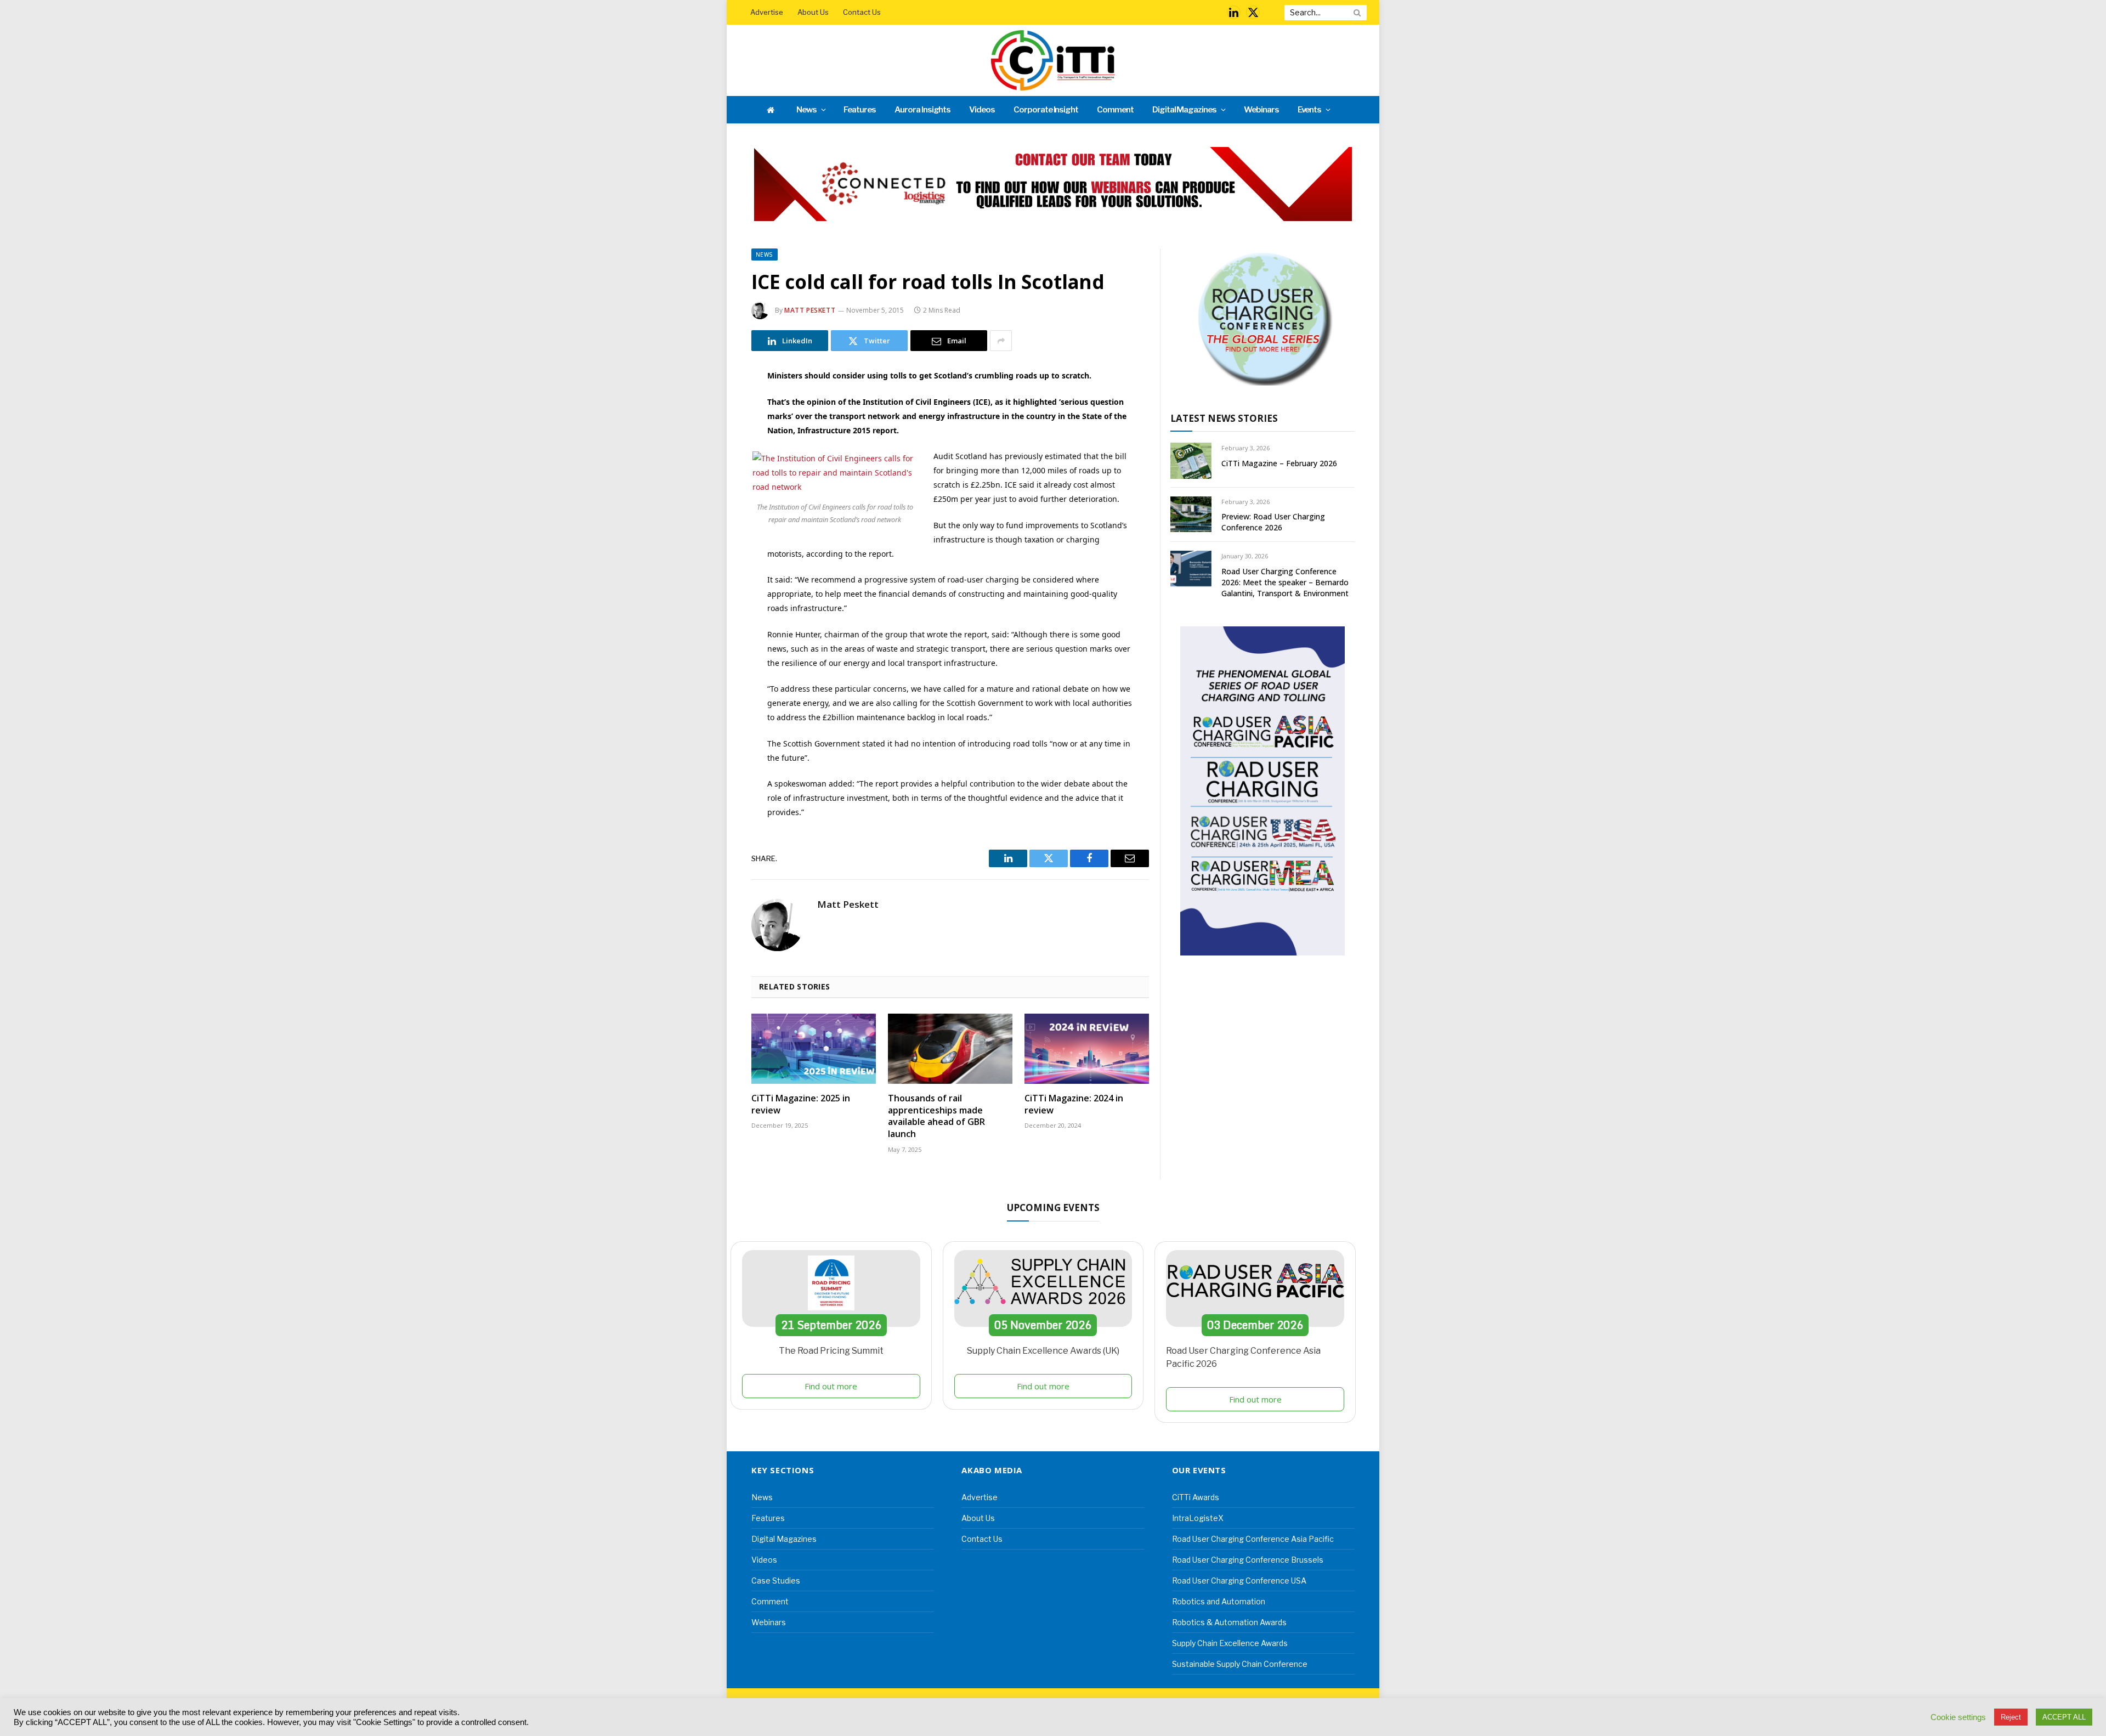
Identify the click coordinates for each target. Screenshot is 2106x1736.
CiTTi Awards (1196, 1497)
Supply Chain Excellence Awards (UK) (1043, 1351)
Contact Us (862, 12)
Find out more (831, 1386)
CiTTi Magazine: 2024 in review (1074, 1104)
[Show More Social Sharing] (1001, 341)
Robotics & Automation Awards (1229, 1622)
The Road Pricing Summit (831, 1351)
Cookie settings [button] (1958, 1717)
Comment (1115, 110)
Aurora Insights (922, 110)
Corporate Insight (1046, 110)
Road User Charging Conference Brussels (1248, 1560)
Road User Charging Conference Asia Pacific (1253, 1539)
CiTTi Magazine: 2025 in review (801, 1104)
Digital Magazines (1184, 110)
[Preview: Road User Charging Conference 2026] (1191, 514)
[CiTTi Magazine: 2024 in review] (1087, 1049)
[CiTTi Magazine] (1053, 60)
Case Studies (776, 1581)
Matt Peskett (810, 310)
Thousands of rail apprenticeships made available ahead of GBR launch (936, 1116)
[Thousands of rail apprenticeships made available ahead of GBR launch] (950, 1049)
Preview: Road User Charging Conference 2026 (1273, 522)
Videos (982, 110)
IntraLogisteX (1198, 1518)
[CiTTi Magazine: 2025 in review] (814, 1049)
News (806, 110)
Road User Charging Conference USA (1239, 1581)
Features (860, 110)
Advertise (767, 12)
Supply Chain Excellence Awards (1230, 1643)
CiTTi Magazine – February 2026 (1279, 463)
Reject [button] (2011, 1717)
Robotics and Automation (1219, 1601)
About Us (813, 12)
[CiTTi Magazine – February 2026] (1191, 460)
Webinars (1261, 110)
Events (1310, 110)
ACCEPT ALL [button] (2064, 1717)
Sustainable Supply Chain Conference (1240, 1664)
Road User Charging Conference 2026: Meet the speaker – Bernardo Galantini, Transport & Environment (1285, 582)
